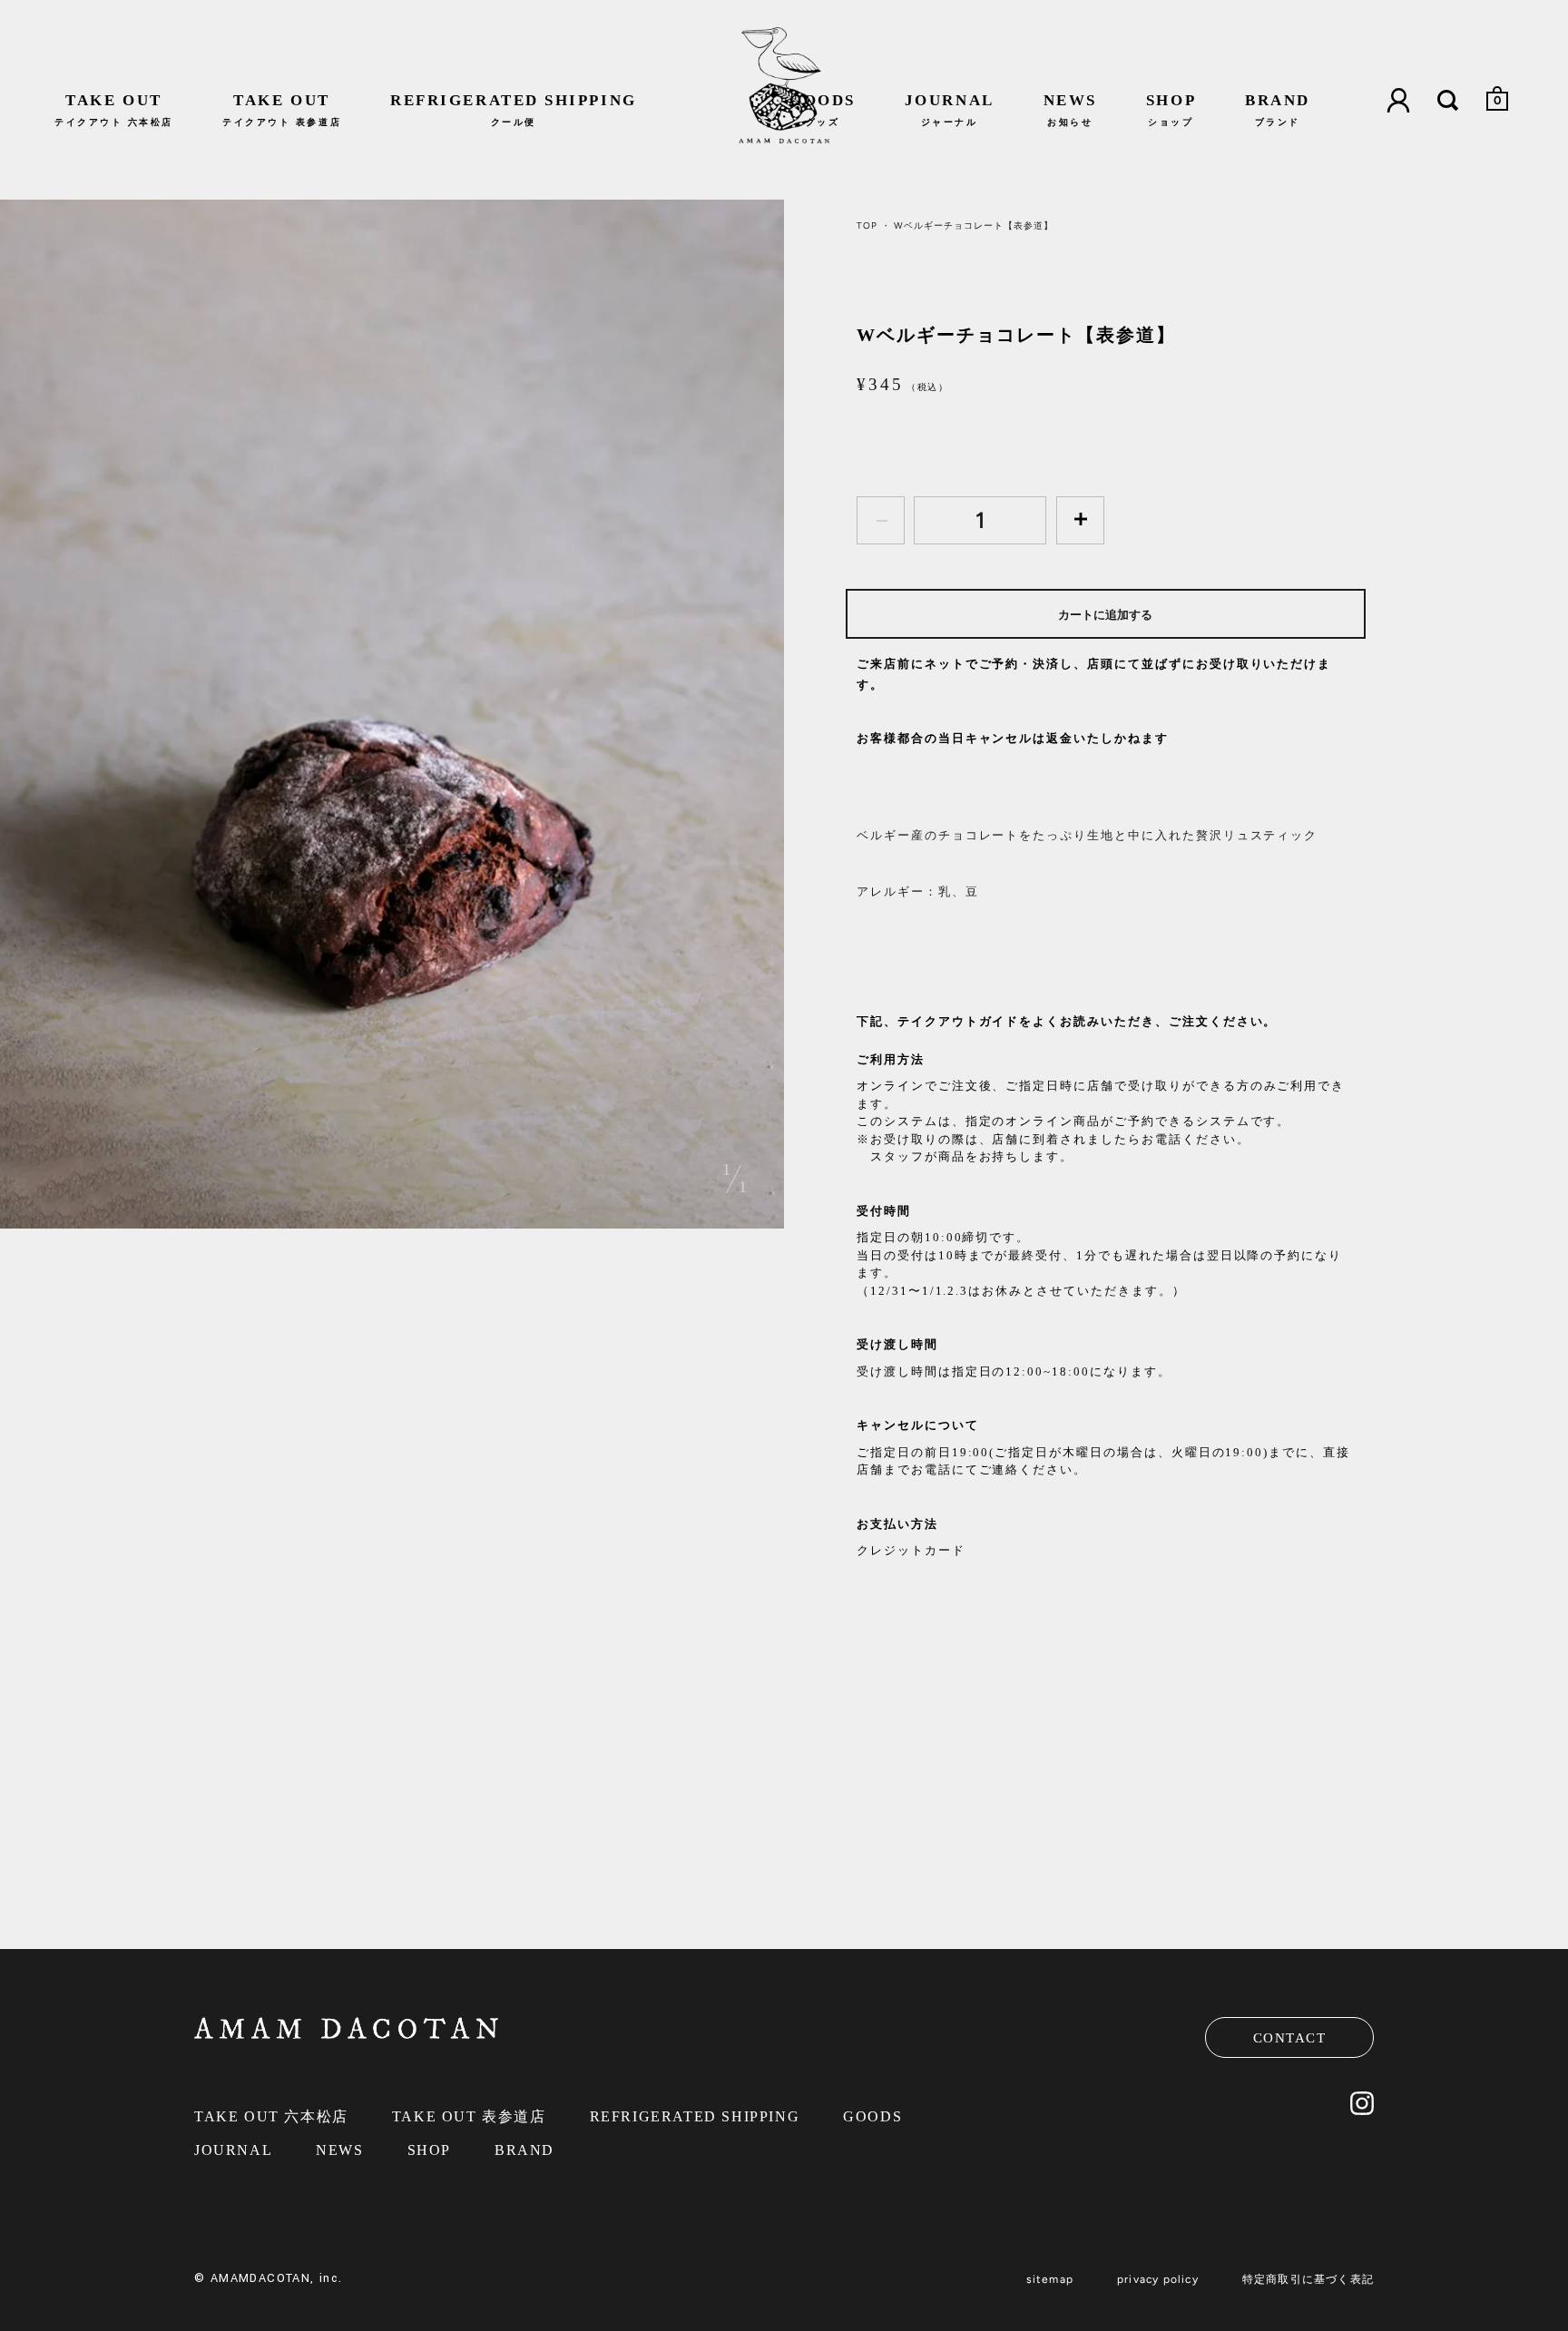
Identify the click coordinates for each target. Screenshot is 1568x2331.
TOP (867, 225)
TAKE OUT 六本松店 (271, 2116)
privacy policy (1158, 2279)
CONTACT (1290, 2038)
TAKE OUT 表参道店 (469, 2116)
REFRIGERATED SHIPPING (514, 109)
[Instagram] (1362, 2111)
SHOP (1171, 109)
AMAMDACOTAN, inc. (277, 2278)
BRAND (1278, 109)
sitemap (1050, 2279)
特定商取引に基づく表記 (1308, 2279)
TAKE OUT (114, 109)
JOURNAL (950, 109)
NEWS (1070, 109)
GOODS (823, 109)
